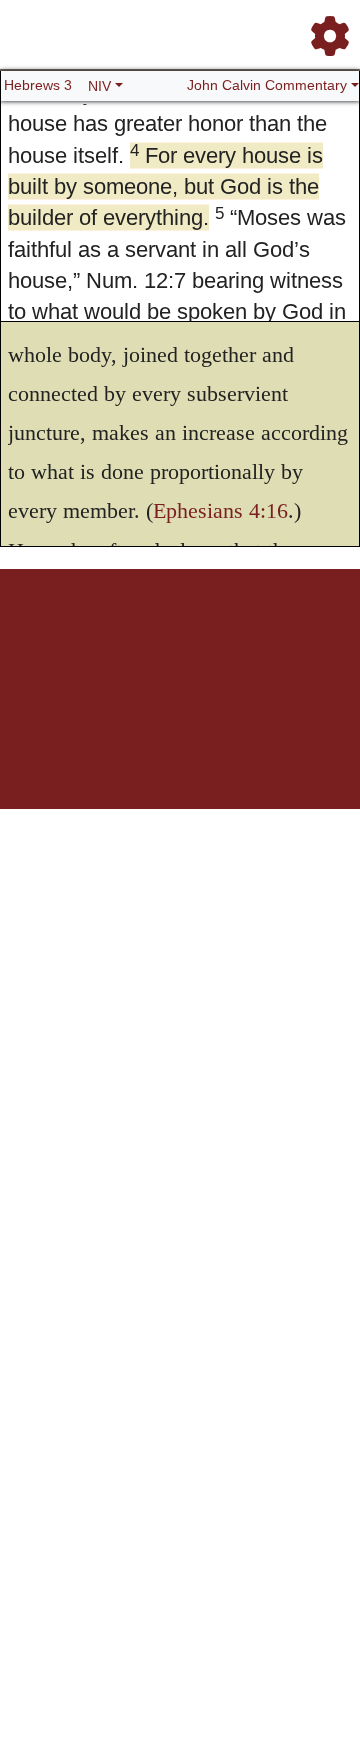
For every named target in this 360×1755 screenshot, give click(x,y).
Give (202, 649)
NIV (99, 86)
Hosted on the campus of (180, 710)
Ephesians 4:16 (220, 510)
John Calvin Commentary (267, 85)
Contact (165, 649)
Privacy (304, 638)
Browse (136, 638)
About (212, 638)
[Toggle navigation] (324, 28)
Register (91, 638)
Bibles (176, 638)
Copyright (257, 638)
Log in (48, 638)
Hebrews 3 (38, 85)
